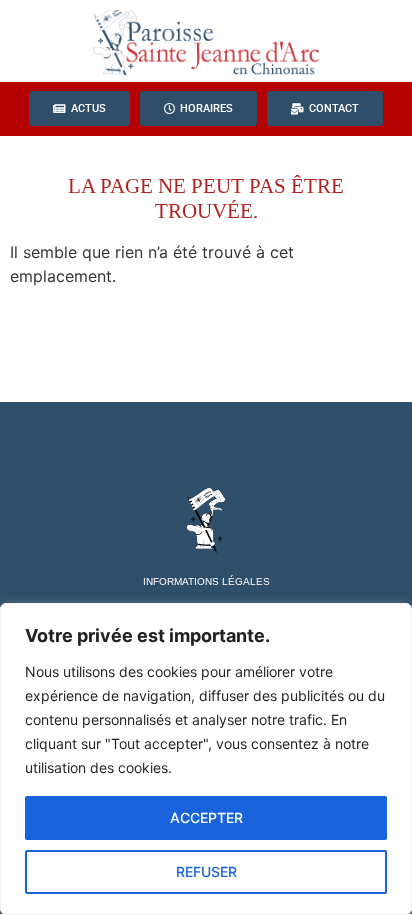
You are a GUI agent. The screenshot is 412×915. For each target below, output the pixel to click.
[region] (206, 759)
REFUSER (206, 871)
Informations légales (206, 581)
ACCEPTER (206, 817)
